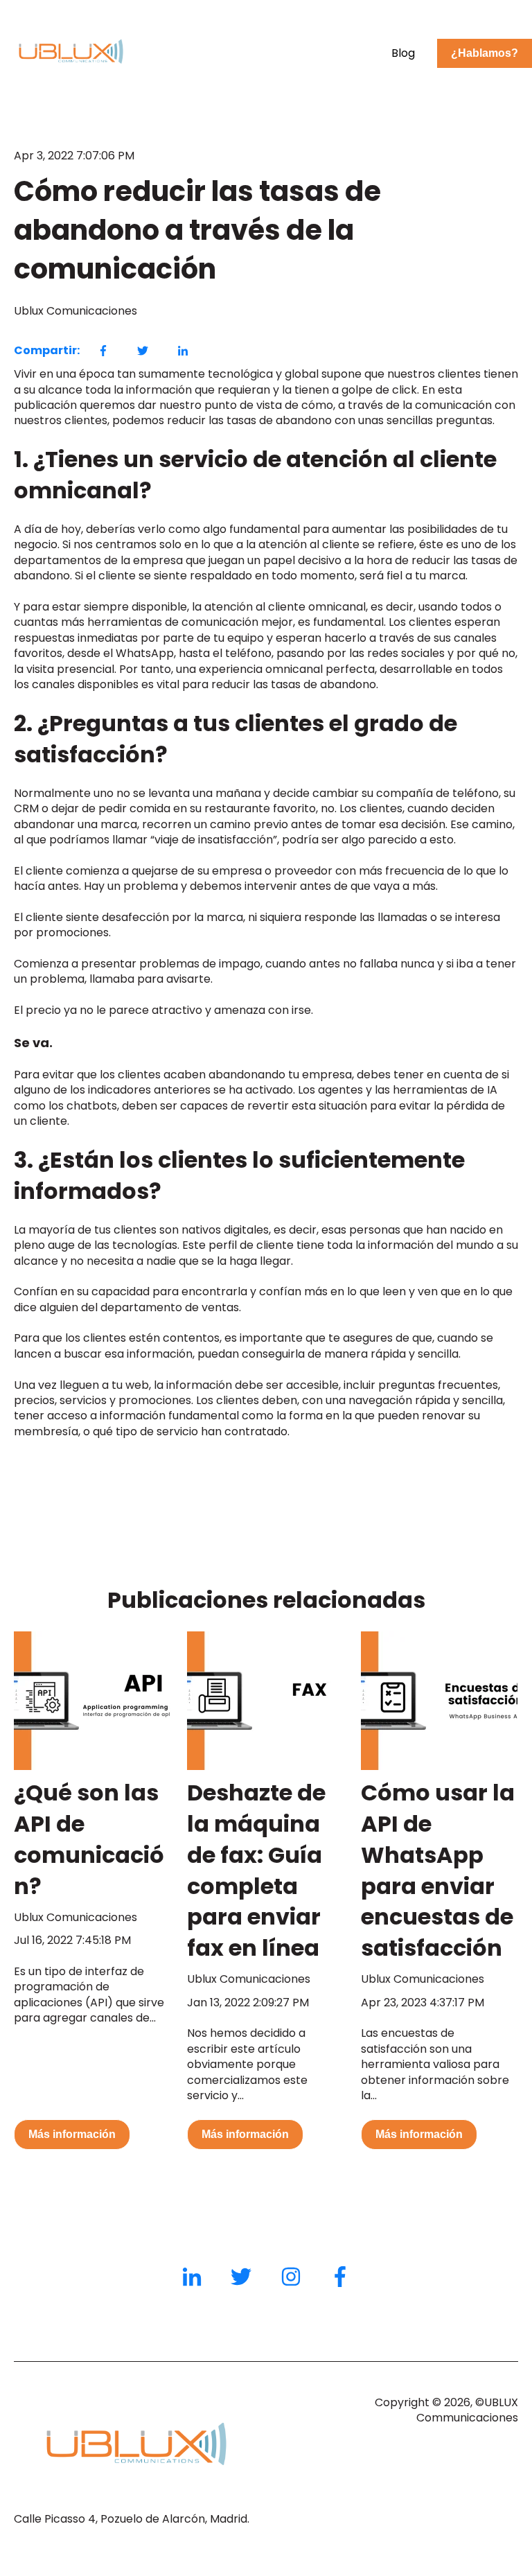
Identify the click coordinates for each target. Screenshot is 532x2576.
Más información (72, 2134)
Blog (403, 53)
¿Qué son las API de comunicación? (89, 1839)
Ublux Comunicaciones (76, 311)
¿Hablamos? (485, 53)
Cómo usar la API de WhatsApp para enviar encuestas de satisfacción (438, 1870)
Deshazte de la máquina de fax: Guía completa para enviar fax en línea (256, 1870)
